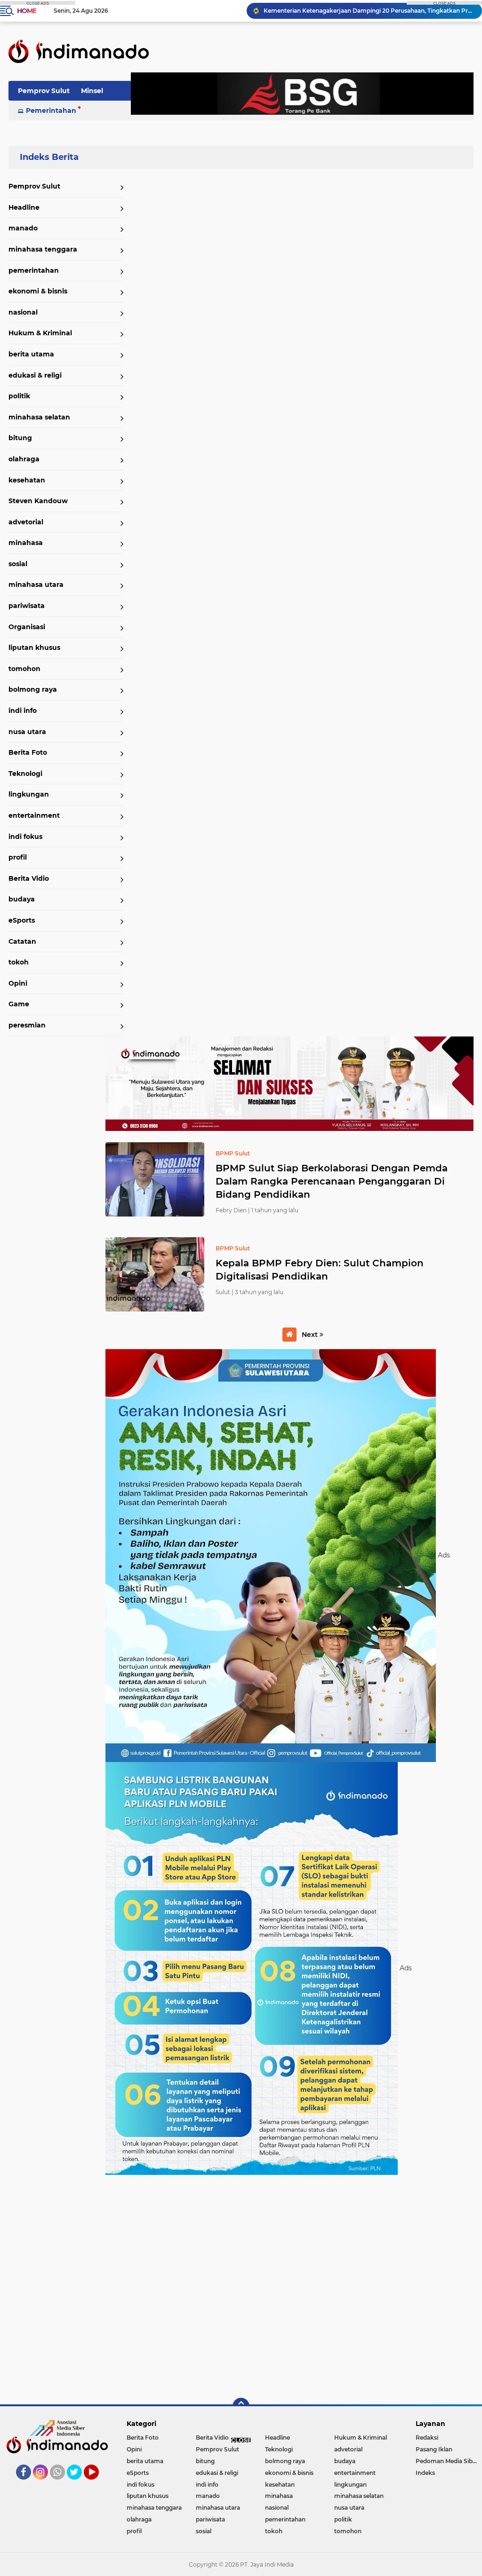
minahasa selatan (39, 417)
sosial (18, 564)
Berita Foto (28, 752)
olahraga (24, 459)
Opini (18, 983)
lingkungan (29, 794)
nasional (23, 312)
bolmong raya (33, 689)
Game (19, 1004)
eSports (22, 920)
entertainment (34, 815)
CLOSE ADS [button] (38, 3)
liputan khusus (34, 648)
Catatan (22, 941)
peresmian (27, 1025)
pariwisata (27, 606)
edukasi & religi (35, 375)
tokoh (19, 962)
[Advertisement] (289, 2285)
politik (19, 396)
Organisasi (27, 627)
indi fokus (25, 837)
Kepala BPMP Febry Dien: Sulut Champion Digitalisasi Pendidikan (320, 1270)
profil (18, 857)
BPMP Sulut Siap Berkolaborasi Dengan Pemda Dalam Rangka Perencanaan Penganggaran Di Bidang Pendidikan (332, 1181)
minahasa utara (36, 585)
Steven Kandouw (38, 501)
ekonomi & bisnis (38, 291)
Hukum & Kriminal (40, 333)
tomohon (24, 669)
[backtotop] (241, 2406)
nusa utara (27, 732)
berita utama (31, 354)
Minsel (92, 91)
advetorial (26, 522)
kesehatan (27, 480)
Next (311, 1335)
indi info (23, 711)
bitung (20, 438)
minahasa (26, 543)
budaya (22, 899)
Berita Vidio (29, 878)
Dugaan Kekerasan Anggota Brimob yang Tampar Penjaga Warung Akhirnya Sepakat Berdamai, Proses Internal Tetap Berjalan (369, 11)
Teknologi (25, 774)
